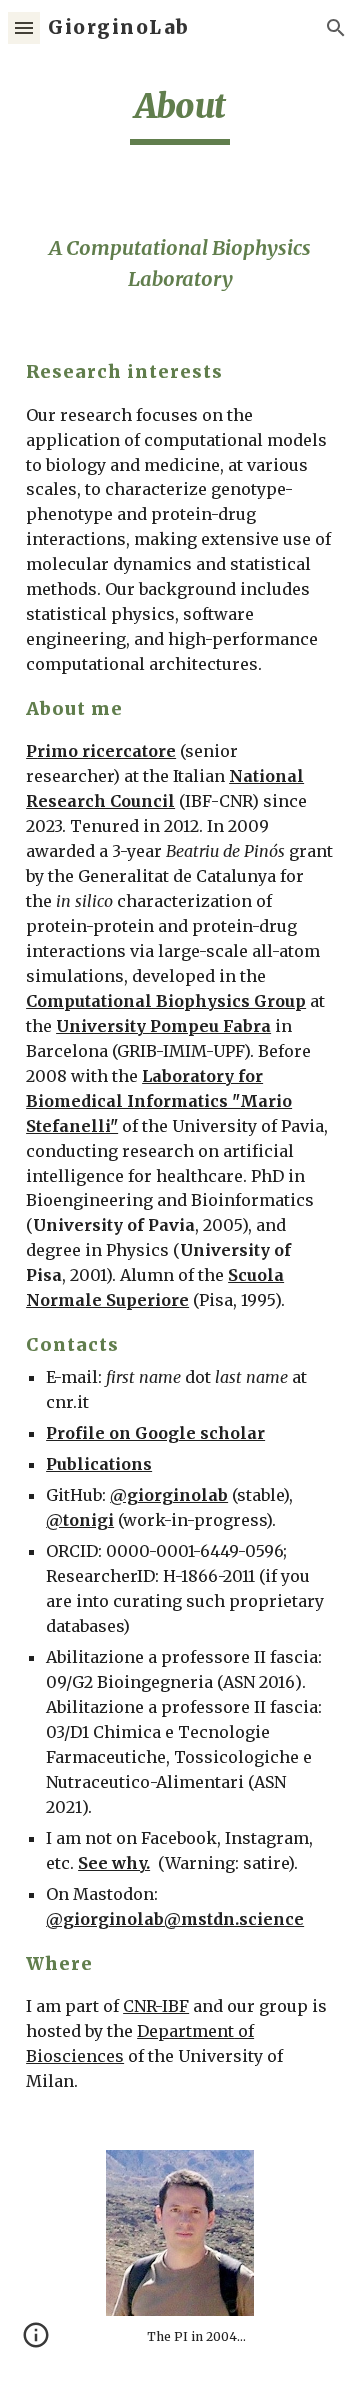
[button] (24, 27)
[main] (180, 115)
